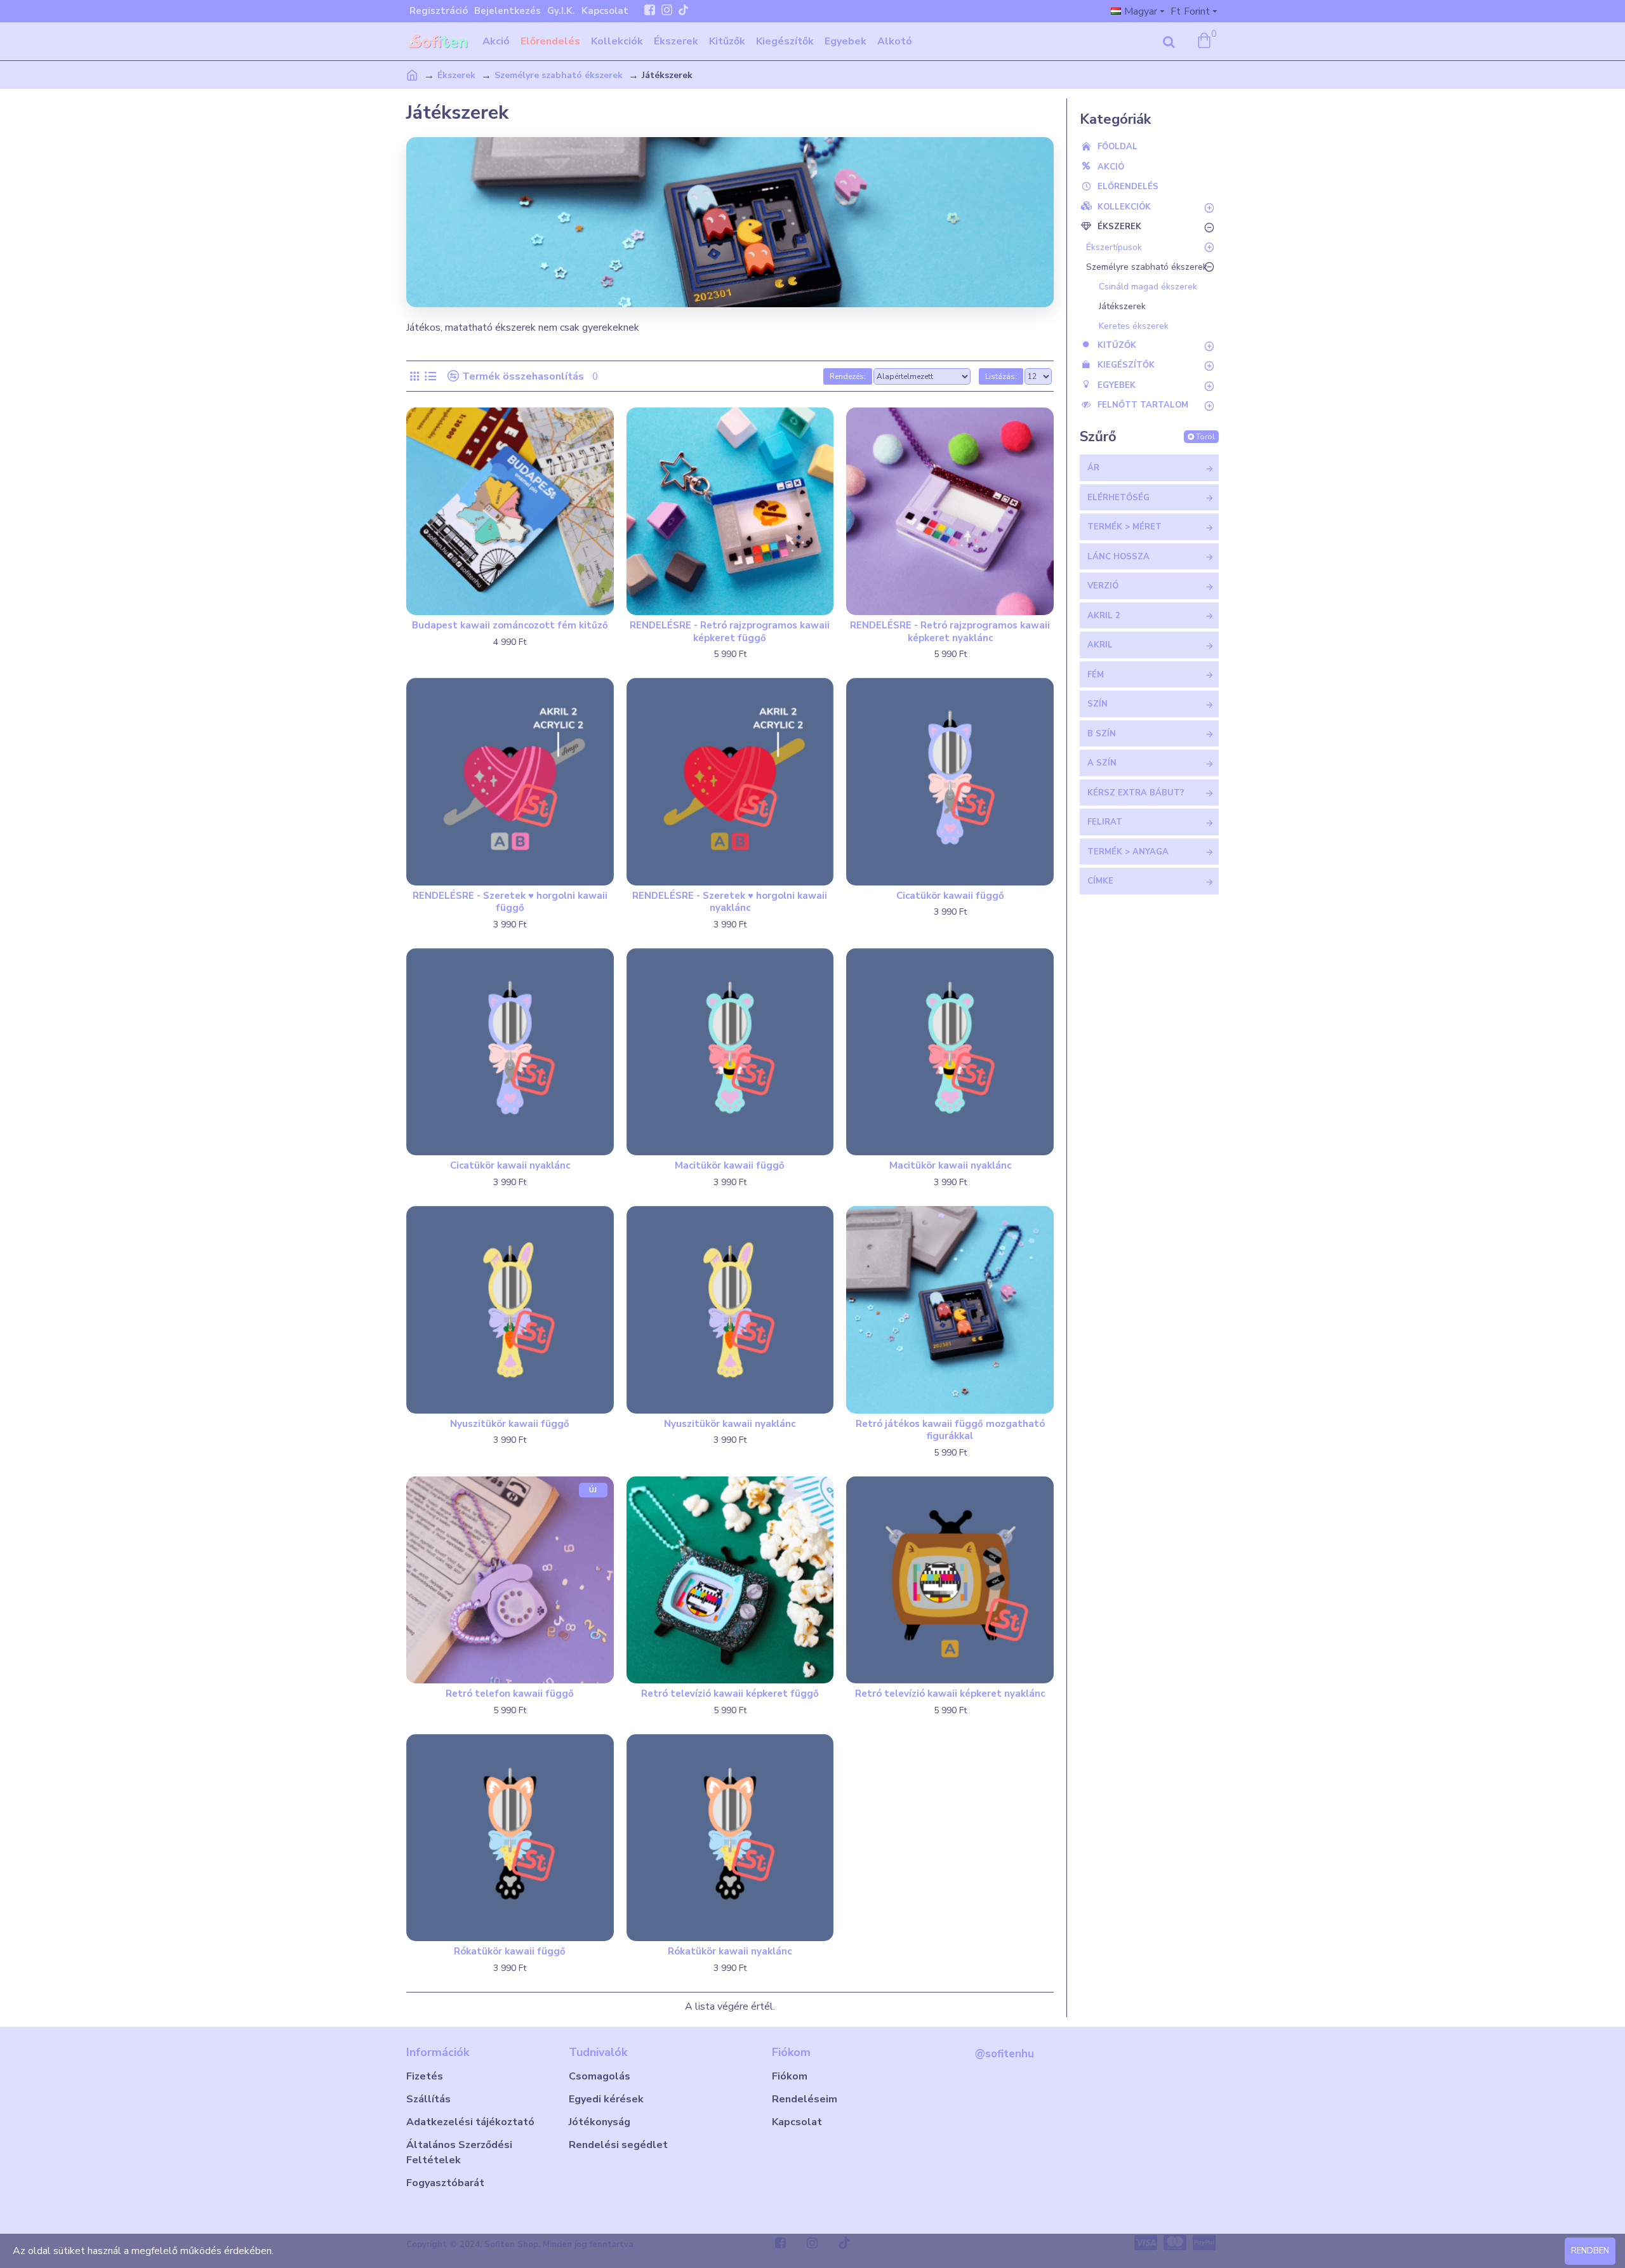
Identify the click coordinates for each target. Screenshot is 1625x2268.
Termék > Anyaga (1128, 852)
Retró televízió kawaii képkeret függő (730, 1694)
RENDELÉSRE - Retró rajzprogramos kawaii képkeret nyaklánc (950, 632)
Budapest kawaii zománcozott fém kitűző (510, 626)
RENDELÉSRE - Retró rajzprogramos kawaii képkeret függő (730, 632)
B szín (1102, 734)
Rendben (1590, 2251)
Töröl (1205, 437)
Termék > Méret (1124, 527)
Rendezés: (848, 376)
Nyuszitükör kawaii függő (510, 1424)
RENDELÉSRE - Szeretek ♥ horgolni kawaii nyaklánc (730, 902)
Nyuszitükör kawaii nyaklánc (730, 1424)
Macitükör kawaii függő (730, 1166)
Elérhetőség (1118, 498)
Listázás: (1001, 376)
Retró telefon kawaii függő (510, 1694)
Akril (1100, 645)
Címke (1100, 881)
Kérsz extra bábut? (1136, 793)
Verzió (1103, 586)
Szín (1098, 704)
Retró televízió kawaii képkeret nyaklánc (950, 1694)
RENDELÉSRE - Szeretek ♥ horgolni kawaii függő (510, 902)
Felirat (1105, 822)
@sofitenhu (1005, 2054)
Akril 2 (1104, 616)
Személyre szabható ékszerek (559, 75)
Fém (1096, 675)
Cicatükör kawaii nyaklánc (510, 1166)
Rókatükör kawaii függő (510, 1952)
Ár (1093, 468)
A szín (1102, 763)
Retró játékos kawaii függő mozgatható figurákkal (950, 1430)
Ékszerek (456, 75)
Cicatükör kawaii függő (950, 896)
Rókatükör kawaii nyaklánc (730, 1952)
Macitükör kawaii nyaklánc (950, 1166)
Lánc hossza (1118, 557)
